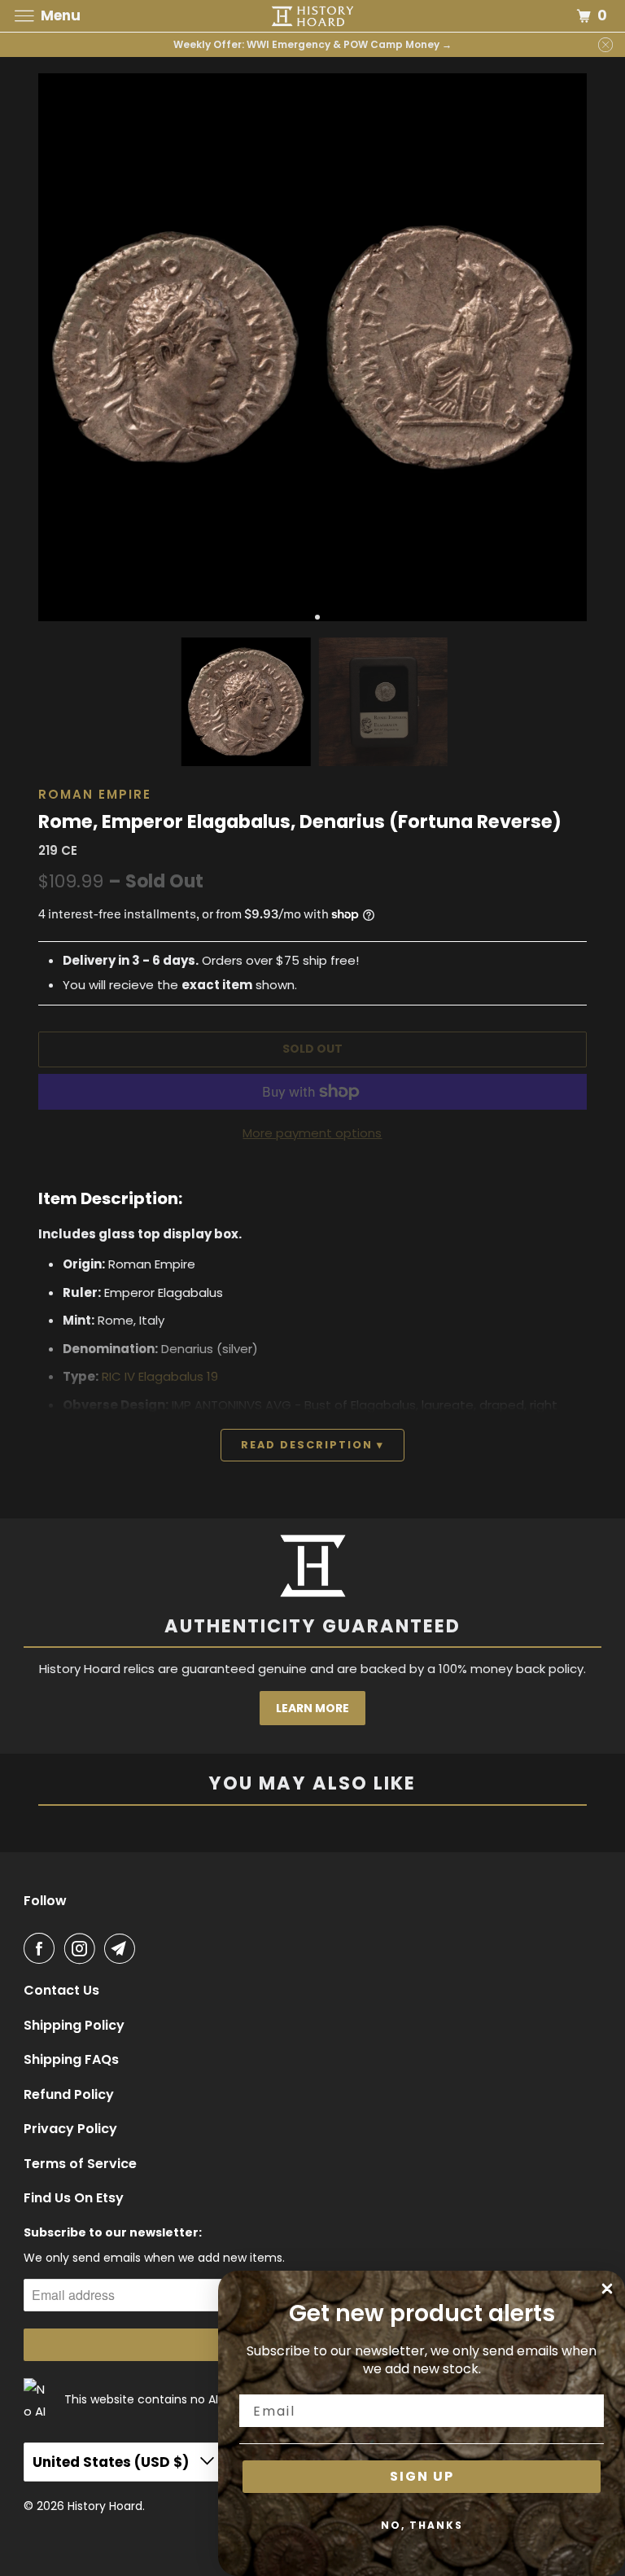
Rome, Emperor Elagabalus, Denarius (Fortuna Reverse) (300, 821)
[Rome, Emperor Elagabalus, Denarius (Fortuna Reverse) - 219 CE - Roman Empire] (175, 347)
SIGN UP (422, 2476)
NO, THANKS (422, 2525)
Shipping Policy (74, 2026)
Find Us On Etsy (74, 2198)
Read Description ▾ (312, 1445)
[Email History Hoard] (123, 1948)
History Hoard (105, 2506)
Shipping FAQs (71, 2060)
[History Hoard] (312, 16)
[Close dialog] (607, 2289)
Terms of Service (80, 2164)
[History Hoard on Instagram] (83, 1948)
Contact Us (61, 1991)
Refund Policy (69, 2095)
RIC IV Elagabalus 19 (160, 1376)
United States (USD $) (112, 2462)
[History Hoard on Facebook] (42, 1948)
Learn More (312, 1708)
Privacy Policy (70, 2129)
